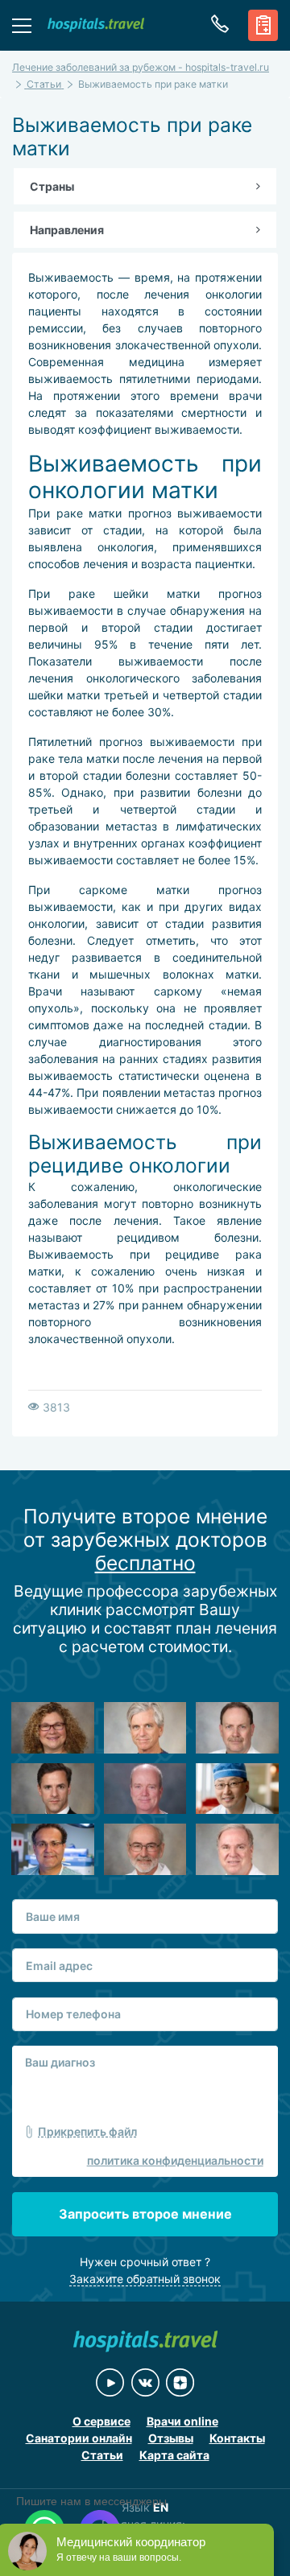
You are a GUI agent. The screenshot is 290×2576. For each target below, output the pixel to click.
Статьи (102, 2455)
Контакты (237, 2438)
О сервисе (101, 2421)
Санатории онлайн (79, 2438)
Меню (22, 25)
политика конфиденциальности (175, 2160)
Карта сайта (174, 2455)
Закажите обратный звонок (145, 2279)
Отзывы (171, 2438)
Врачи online (182, 2421)
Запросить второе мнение (145, 2214)
